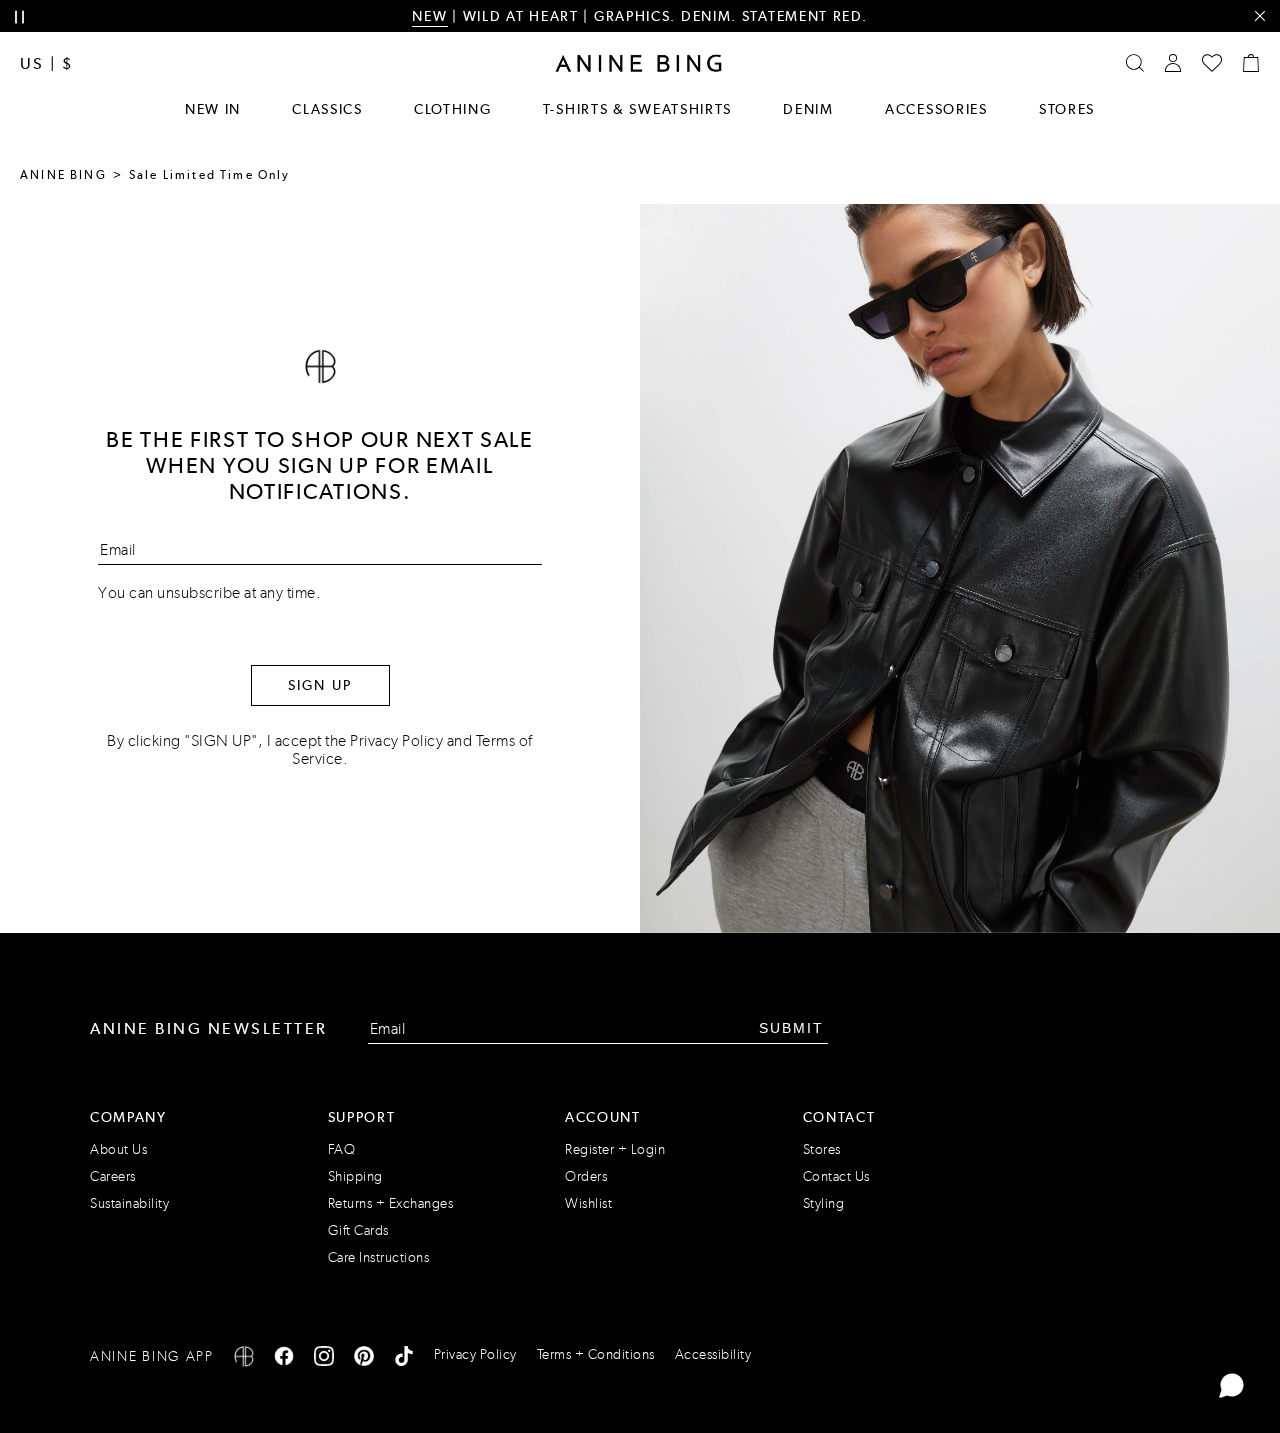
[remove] (1259, 16)
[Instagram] (324, 1359)
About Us (118, 1149)
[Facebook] (284, 1359)
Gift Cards (358, 1230)
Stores (1067, 109)
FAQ (342, 1149)
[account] (1173, 63)
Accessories (936, 109)
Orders (586, 1176)
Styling (824, 1203)
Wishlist (588, 1203)
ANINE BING (63, 175)
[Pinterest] (364, 1359)
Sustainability (129, 1203)
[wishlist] (1212, 63)
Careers (113, 1176)
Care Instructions (379, 1257)
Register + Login (615, 1149)
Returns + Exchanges (391, 1203)
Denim (808, 109)
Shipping (355, 1176)
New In (213, 109)
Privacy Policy (396, 740)
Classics (327, 109)
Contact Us (836, 1176)
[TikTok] (404, 1359)
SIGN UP (320, 685)
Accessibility (713, 1354)
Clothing (453, 109)
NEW (429, 16)
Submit (791, 1028)
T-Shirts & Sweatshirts (637, 109)
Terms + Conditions (596, 1354)
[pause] (19, 17)
